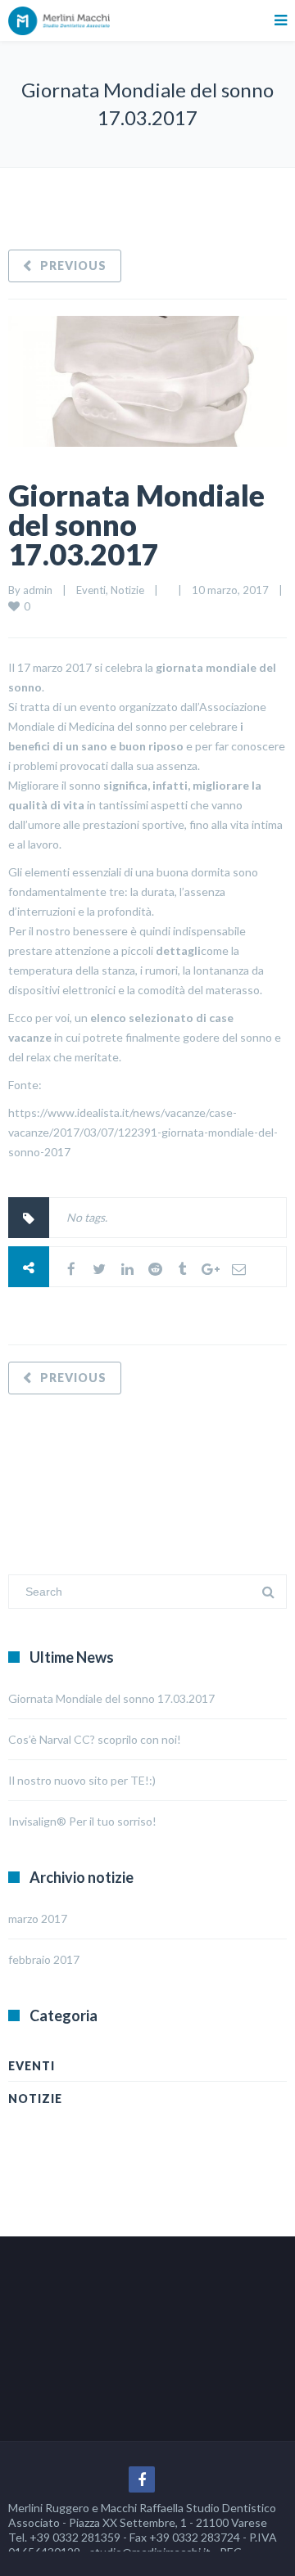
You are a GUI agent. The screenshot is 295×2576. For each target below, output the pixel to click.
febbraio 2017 (44, 1959)
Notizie (127, 590)
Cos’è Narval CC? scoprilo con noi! (95, 1739)
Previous (73, 266)
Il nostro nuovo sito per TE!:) (82, 1780)
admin (38, 590)
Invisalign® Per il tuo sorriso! (82, 1821)
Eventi (91, 590)
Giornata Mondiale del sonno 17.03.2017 (136, 525)
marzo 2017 (38, 1918)
